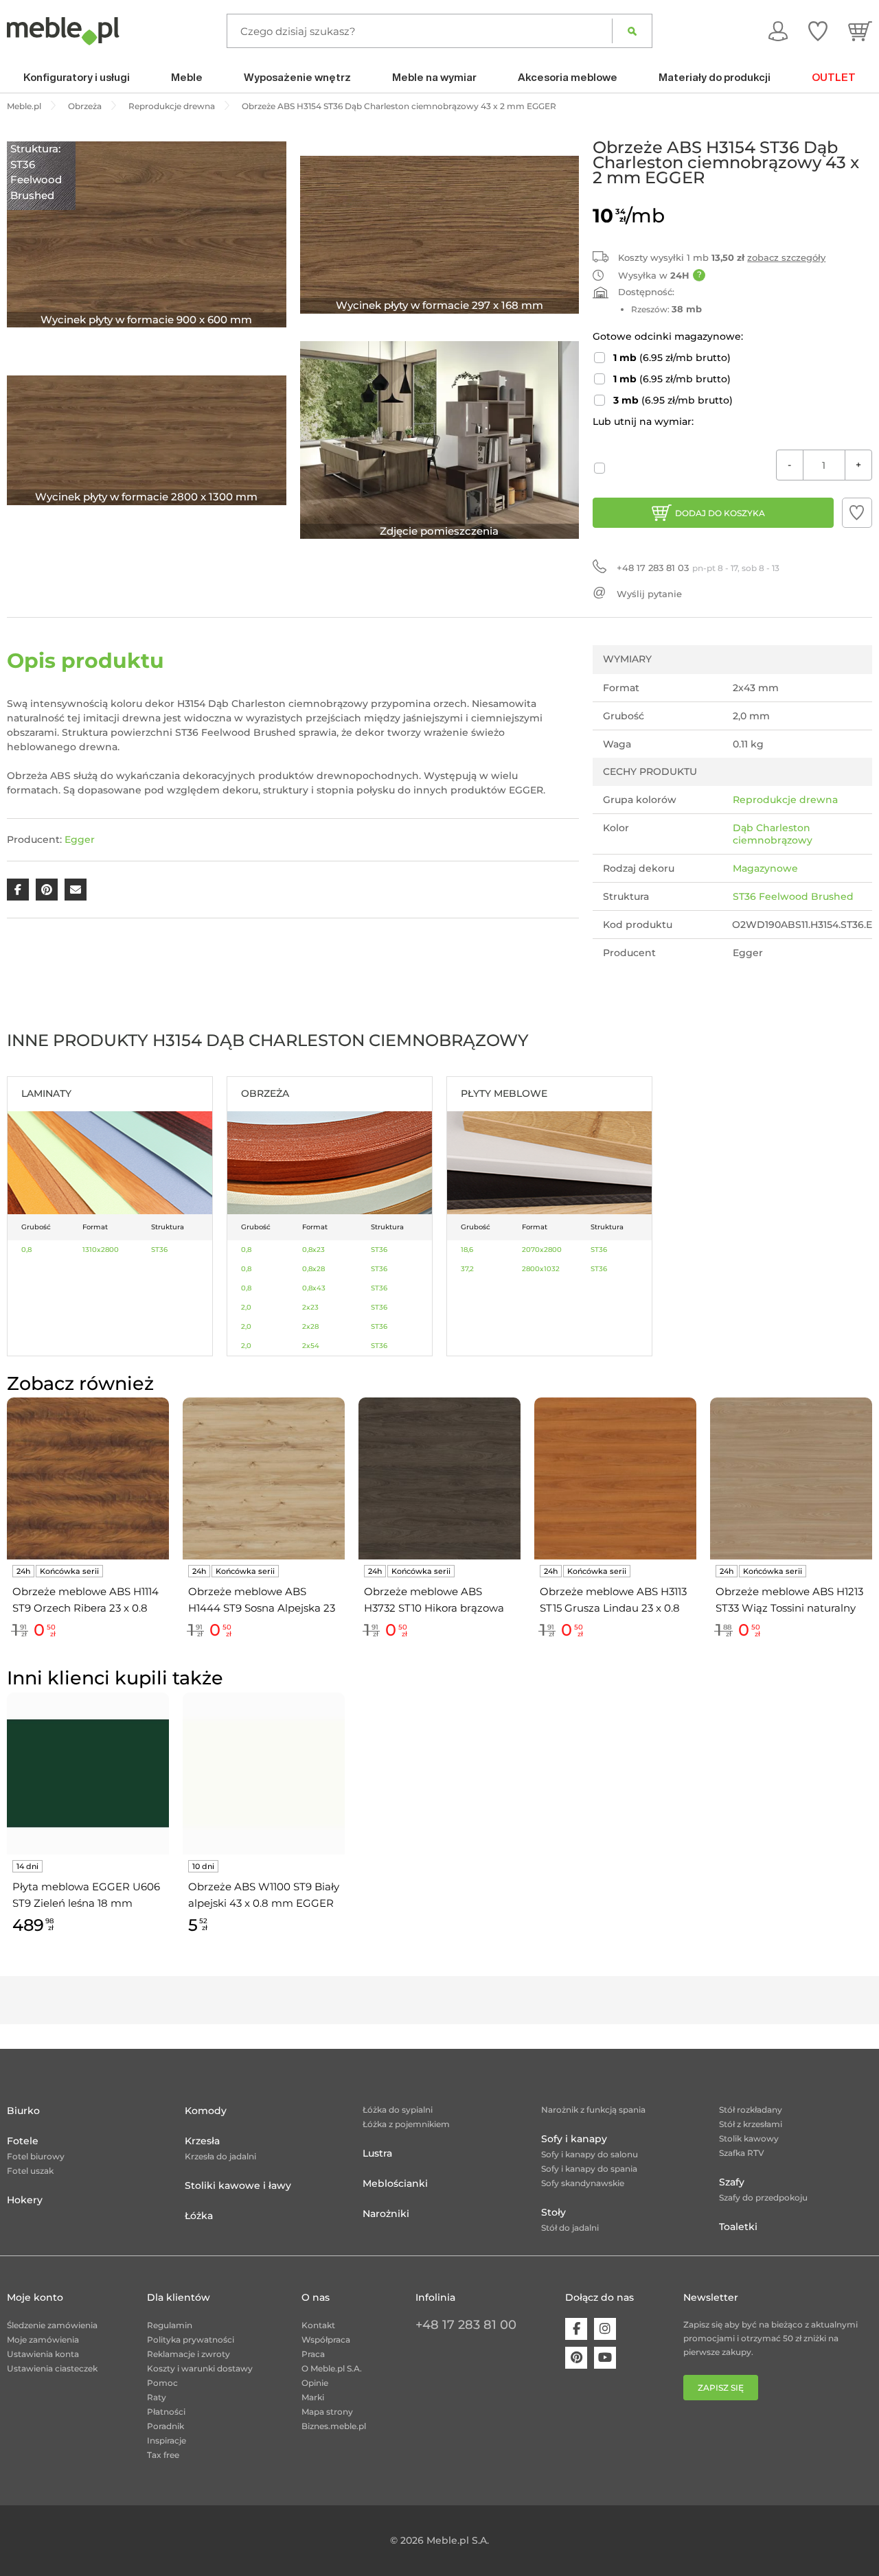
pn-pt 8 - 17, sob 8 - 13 (698, 568)
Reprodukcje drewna (785, 800)
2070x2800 (542, 1250)
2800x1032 (541, 1269)
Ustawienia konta (43, 2354)
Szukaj (632, 31)
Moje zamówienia (43, 2340)
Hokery (25, 2200)
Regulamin (170, 2325)
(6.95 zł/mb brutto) (672, 358)
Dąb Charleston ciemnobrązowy (773, 834)
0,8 (26, 1250)
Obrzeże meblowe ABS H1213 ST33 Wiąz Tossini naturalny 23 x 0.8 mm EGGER (789, 1601)
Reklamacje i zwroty (189, 2354)
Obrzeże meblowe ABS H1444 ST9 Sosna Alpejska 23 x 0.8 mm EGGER (262, 1601)
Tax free (163, 2455)
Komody (206, 2111)
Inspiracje (167, 2440)
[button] (857, 513)
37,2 (467, 1269)
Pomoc (162, 2383)
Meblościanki (395, 2183)
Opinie (315, 2383)
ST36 (159, 1250)
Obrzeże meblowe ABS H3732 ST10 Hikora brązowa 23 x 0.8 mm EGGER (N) (434, 1601)
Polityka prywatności (191, 2340)
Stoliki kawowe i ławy (238, 2185)
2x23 (310, 1307)
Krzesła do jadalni (220, 2156)
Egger (80, 839)
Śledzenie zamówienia (52, 2325)
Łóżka (199, 2216)
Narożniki (386, 2214)
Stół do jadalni (570, 2228)
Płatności (166, 2412)
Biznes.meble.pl (334, 2426)
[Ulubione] (818, 31)
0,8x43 (314, 1288)
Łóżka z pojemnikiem (406, 2124)
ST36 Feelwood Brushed (793, 896)
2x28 (310, 1326)
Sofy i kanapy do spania (589, 2169)
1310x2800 (101, 1250)
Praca (313, 2354)
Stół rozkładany (751, 2110)
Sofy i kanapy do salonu (590, 2154)
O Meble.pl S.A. (332, 2368)
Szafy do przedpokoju (763, 2197)
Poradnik (165, 2426)
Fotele (23, 2141)
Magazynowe (765, 868)
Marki (313, 2397)
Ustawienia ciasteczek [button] (52, 2368)
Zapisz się (721, 2388)
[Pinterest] (576, 2358)
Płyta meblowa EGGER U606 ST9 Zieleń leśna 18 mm (86, 1895)
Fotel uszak (30, 2171)
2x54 (311, 1346)
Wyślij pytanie (649, 594)
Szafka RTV (742, 2153)
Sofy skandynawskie (583, 2183)
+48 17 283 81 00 (466, 2325)
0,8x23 (313, 1250)
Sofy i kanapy (574, 2139)
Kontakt (318, 2325)
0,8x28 (313, 1269)
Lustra (377, 2153)
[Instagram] (605, 2329)
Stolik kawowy (749, 2138)
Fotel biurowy (36, 2156)
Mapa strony (327, 2412)
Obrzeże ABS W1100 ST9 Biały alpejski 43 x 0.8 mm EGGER (264, 1895)
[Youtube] (605, 2358)
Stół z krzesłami (751, 2124)
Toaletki (738, 2227)
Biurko (23, 2111)
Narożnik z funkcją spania (593, 2110)
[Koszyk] (860, 31)
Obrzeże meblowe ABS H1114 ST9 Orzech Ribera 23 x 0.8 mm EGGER (85, 1601)
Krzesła (202, 2141)
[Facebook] (576, 2329)
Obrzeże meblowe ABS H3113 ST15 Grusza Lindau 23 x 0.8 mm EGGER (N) (613, 1601)
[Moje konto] (778, 31)
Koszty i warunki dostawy (200, 2368)
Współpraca (326, 2340)
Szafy (732, 2182)
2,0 (246, 1307)
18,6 (467, 1250)
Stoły (553, 2212)
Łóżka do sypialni (398, 2110)
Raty (157, 2397)
